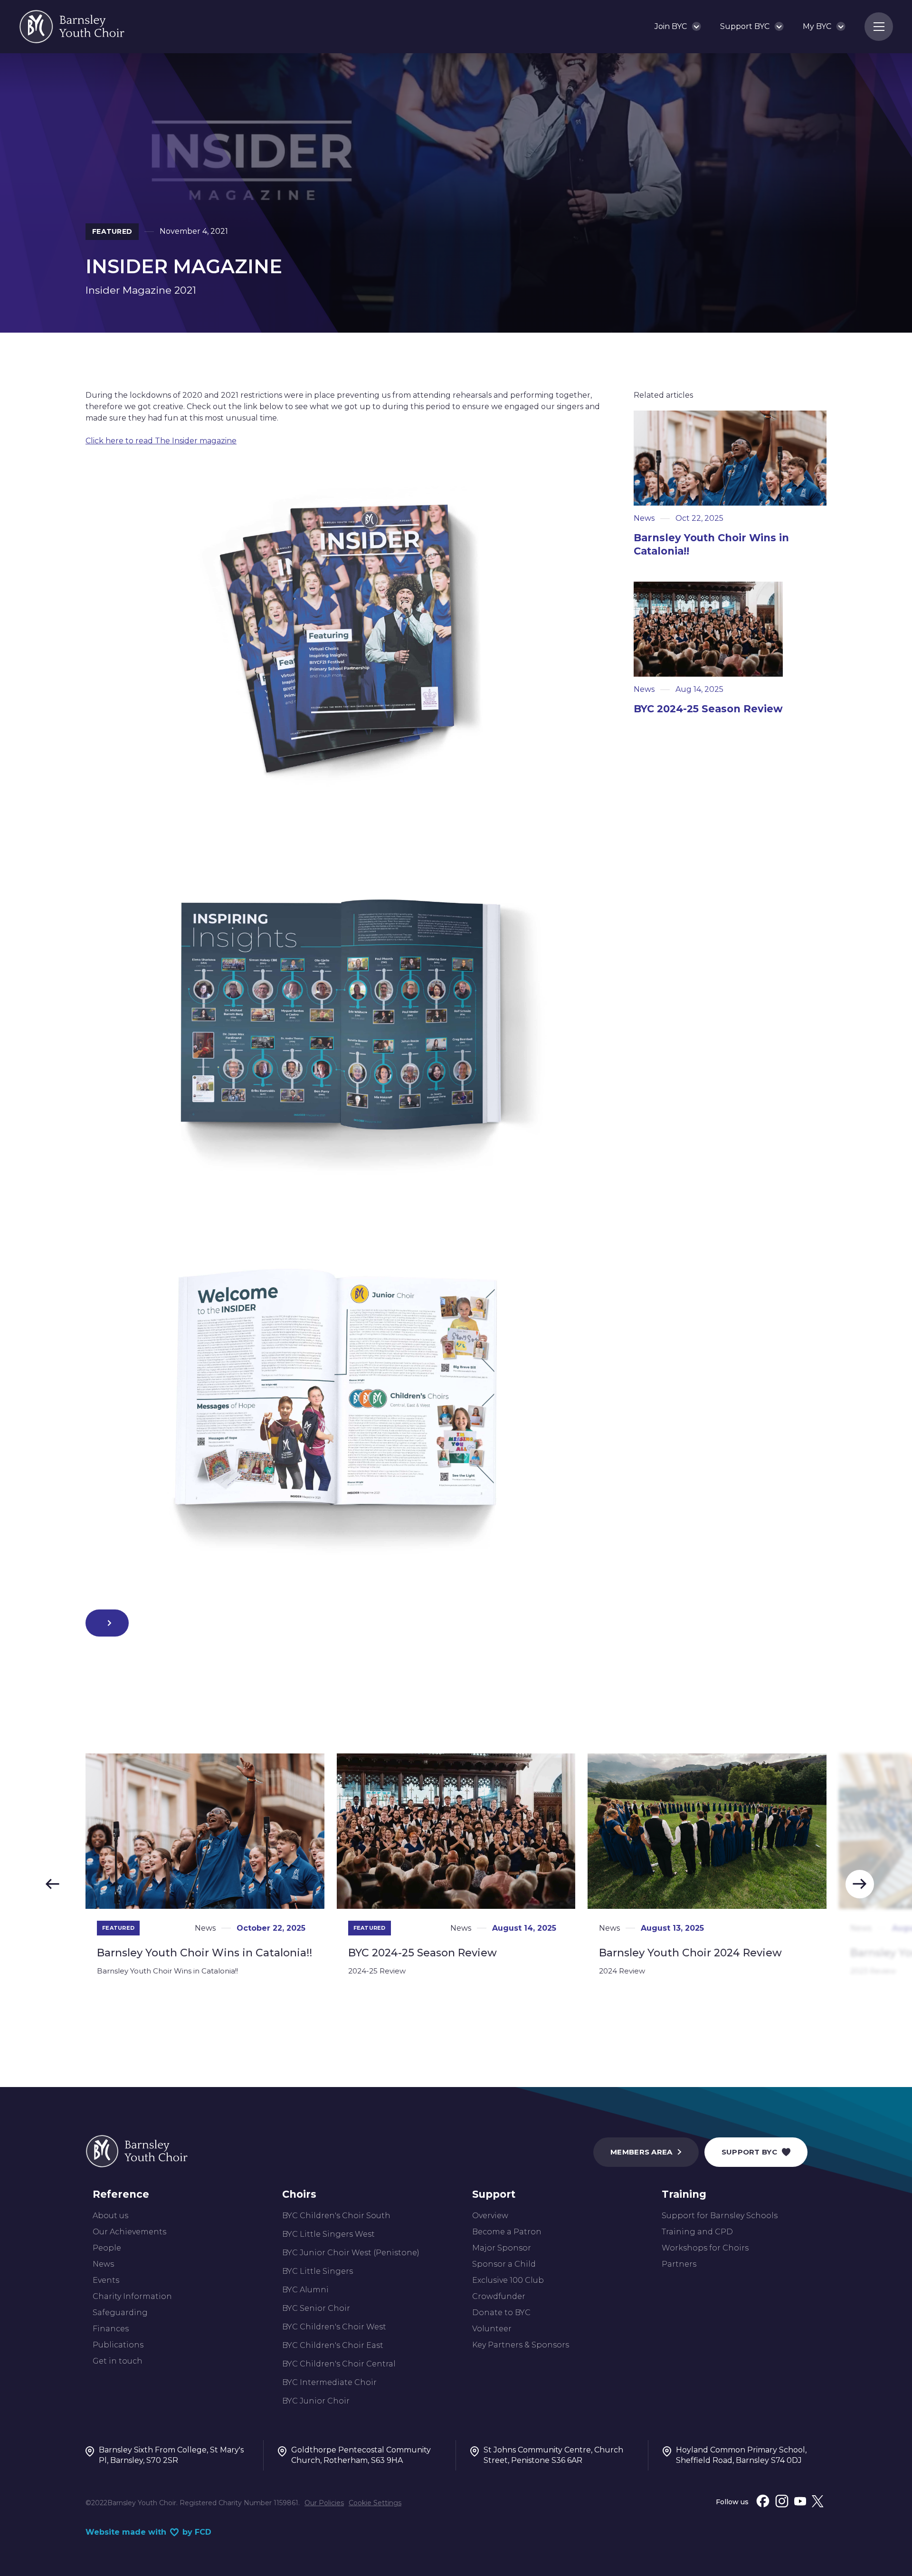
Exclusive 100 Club (508, 2280)
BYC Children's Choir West (334, 2327)
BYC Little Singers (318, 2271)
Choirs (299, 2194)
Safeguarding (120, 2313)
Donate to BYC (501, 2313)
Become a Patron (507, 2232)
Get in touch (118, 2361)
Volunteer (492, 2329)
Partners (679, 2264)
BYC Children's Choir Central (339, 2364)
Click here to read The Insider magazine (161, 441)
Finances (111, 2329)
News (103, 2264)
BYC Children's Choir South (336, 2216)
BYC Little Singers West (328, 2234)
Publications (118, 2345)
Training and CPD (697, 2232)
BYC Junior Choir (316, 2401)
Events (106, 2280)
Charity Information (132, 2296)
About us (110, 2216)
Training (684, 2194)
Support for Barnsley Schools (720, 2216)
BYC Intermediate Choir (329, 2382)
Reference (121, 2194)
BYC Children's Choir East (333, 2345)
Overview (490, 2216)
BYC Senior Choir (316, 2308)
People (107, 2248)
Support (494, 2194)
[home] (72, 27)
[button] (678, 27)
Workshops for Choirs (705, 2248)
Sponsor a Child (504, 2264)
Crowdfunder (499, 2296)
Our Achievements (129, 2232)
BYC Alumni (305, 2290)
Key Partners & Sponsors (521, 2345)
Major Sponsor (502, 2248)
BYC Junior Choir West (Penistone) (351, 2253)
